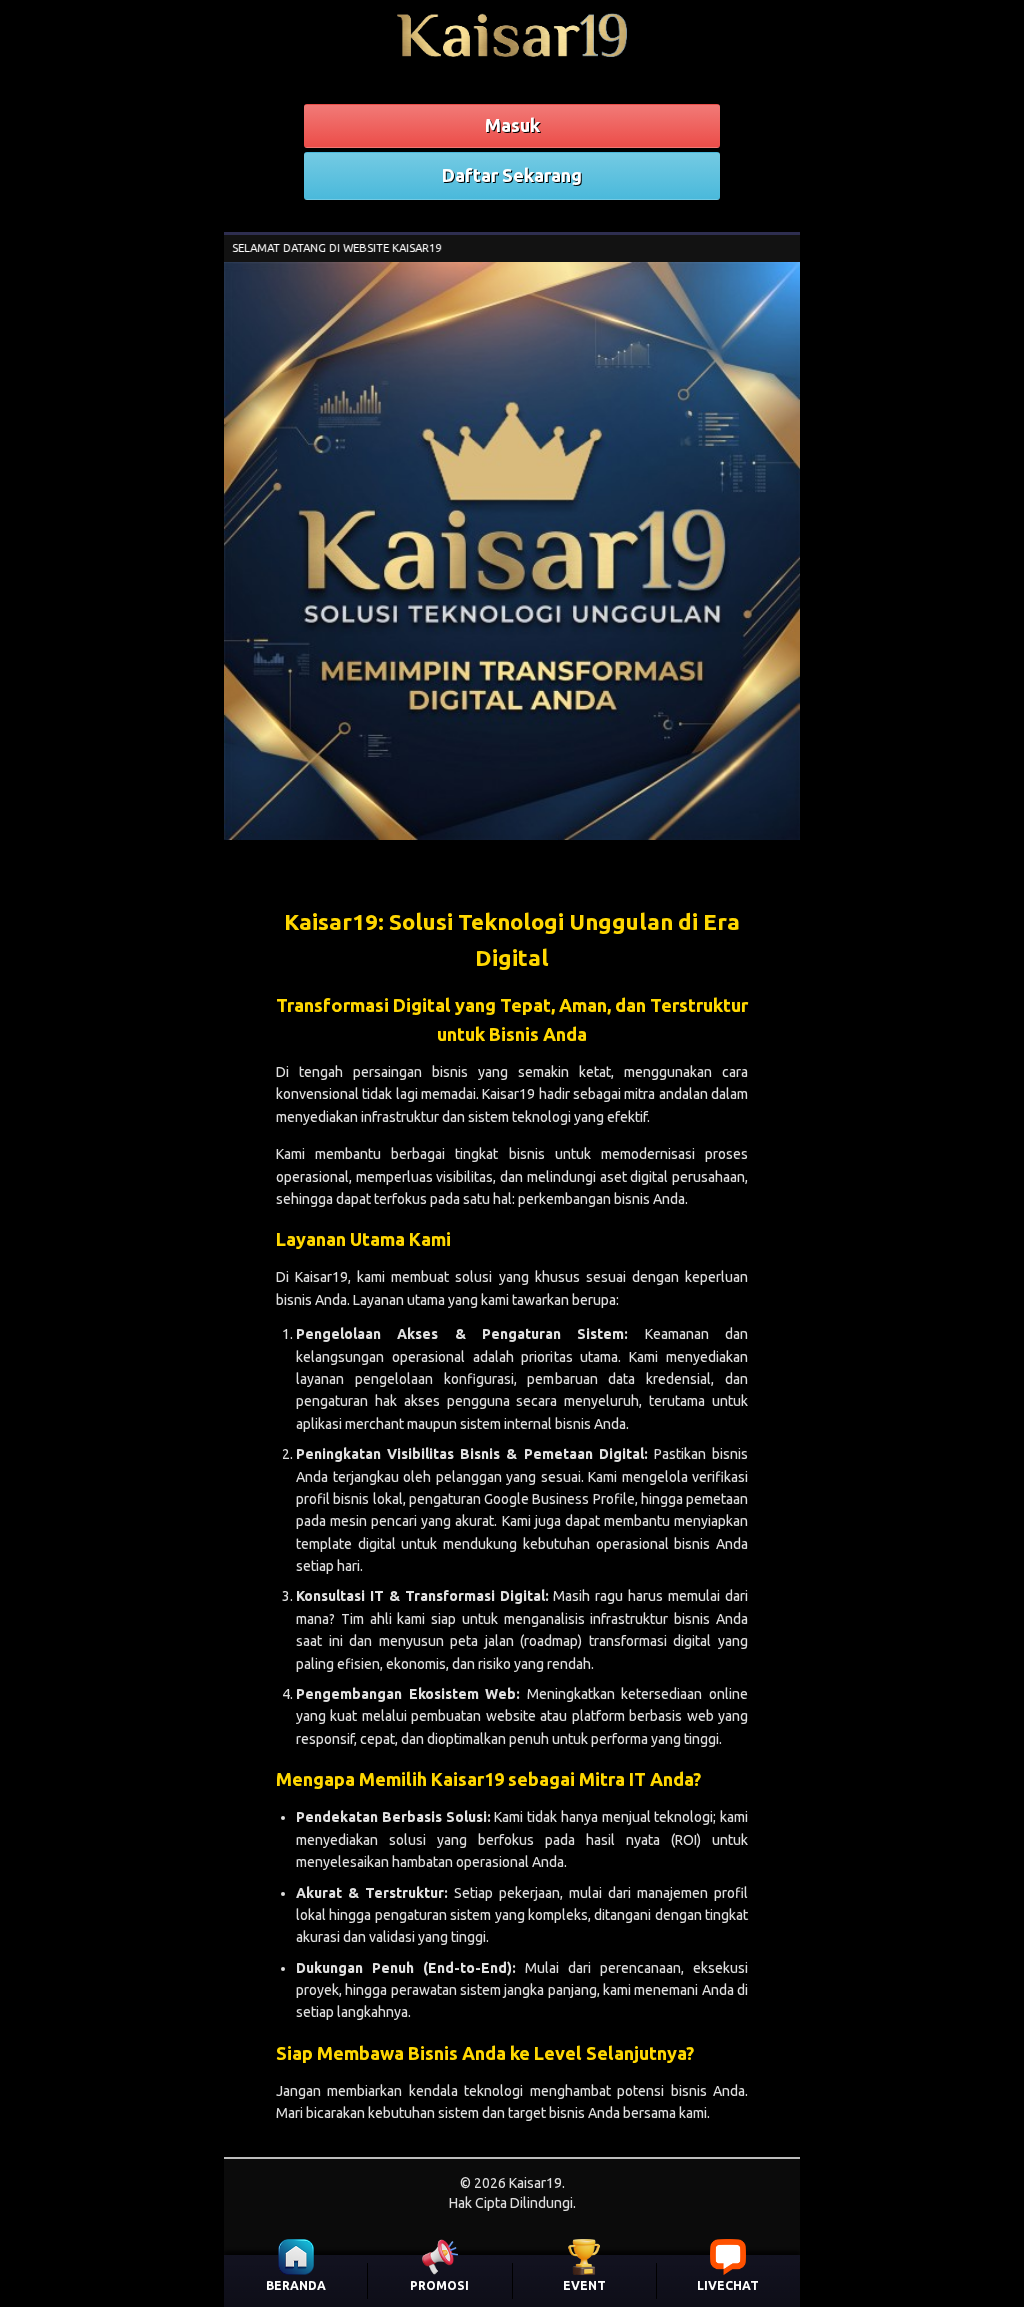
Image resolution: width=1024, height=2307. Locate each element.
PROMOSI (439, 2285)
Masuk (512, 125)
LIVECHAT (728, 2285)
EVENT (584, 2285)
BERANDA (296, 2285)
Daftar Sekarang (512, 175)
